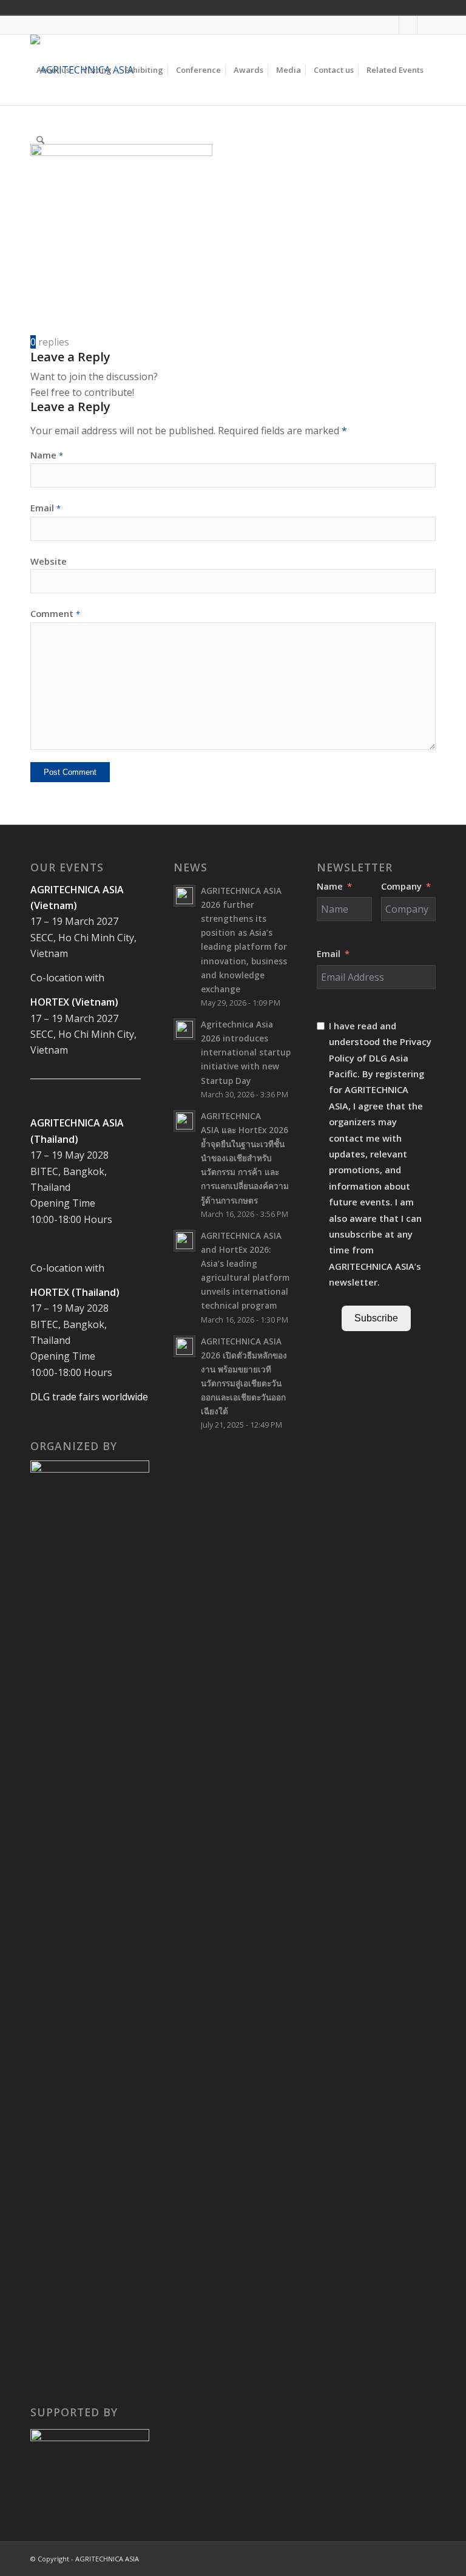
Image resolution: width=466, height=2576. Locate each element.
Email (46, 508)
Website (49, 561)
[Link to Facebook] (390, 25)
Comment (55, 613)
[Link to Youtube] (408, 25)
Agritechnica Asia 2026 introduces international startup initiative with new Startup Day (246, 1052)
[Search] (40, 140)
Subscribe (376, 1318)
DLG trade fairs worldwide (89, 1397)
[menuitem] (53, 70)
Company (401, 886)
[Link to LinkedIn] (427, 25)
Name (47, 455)
